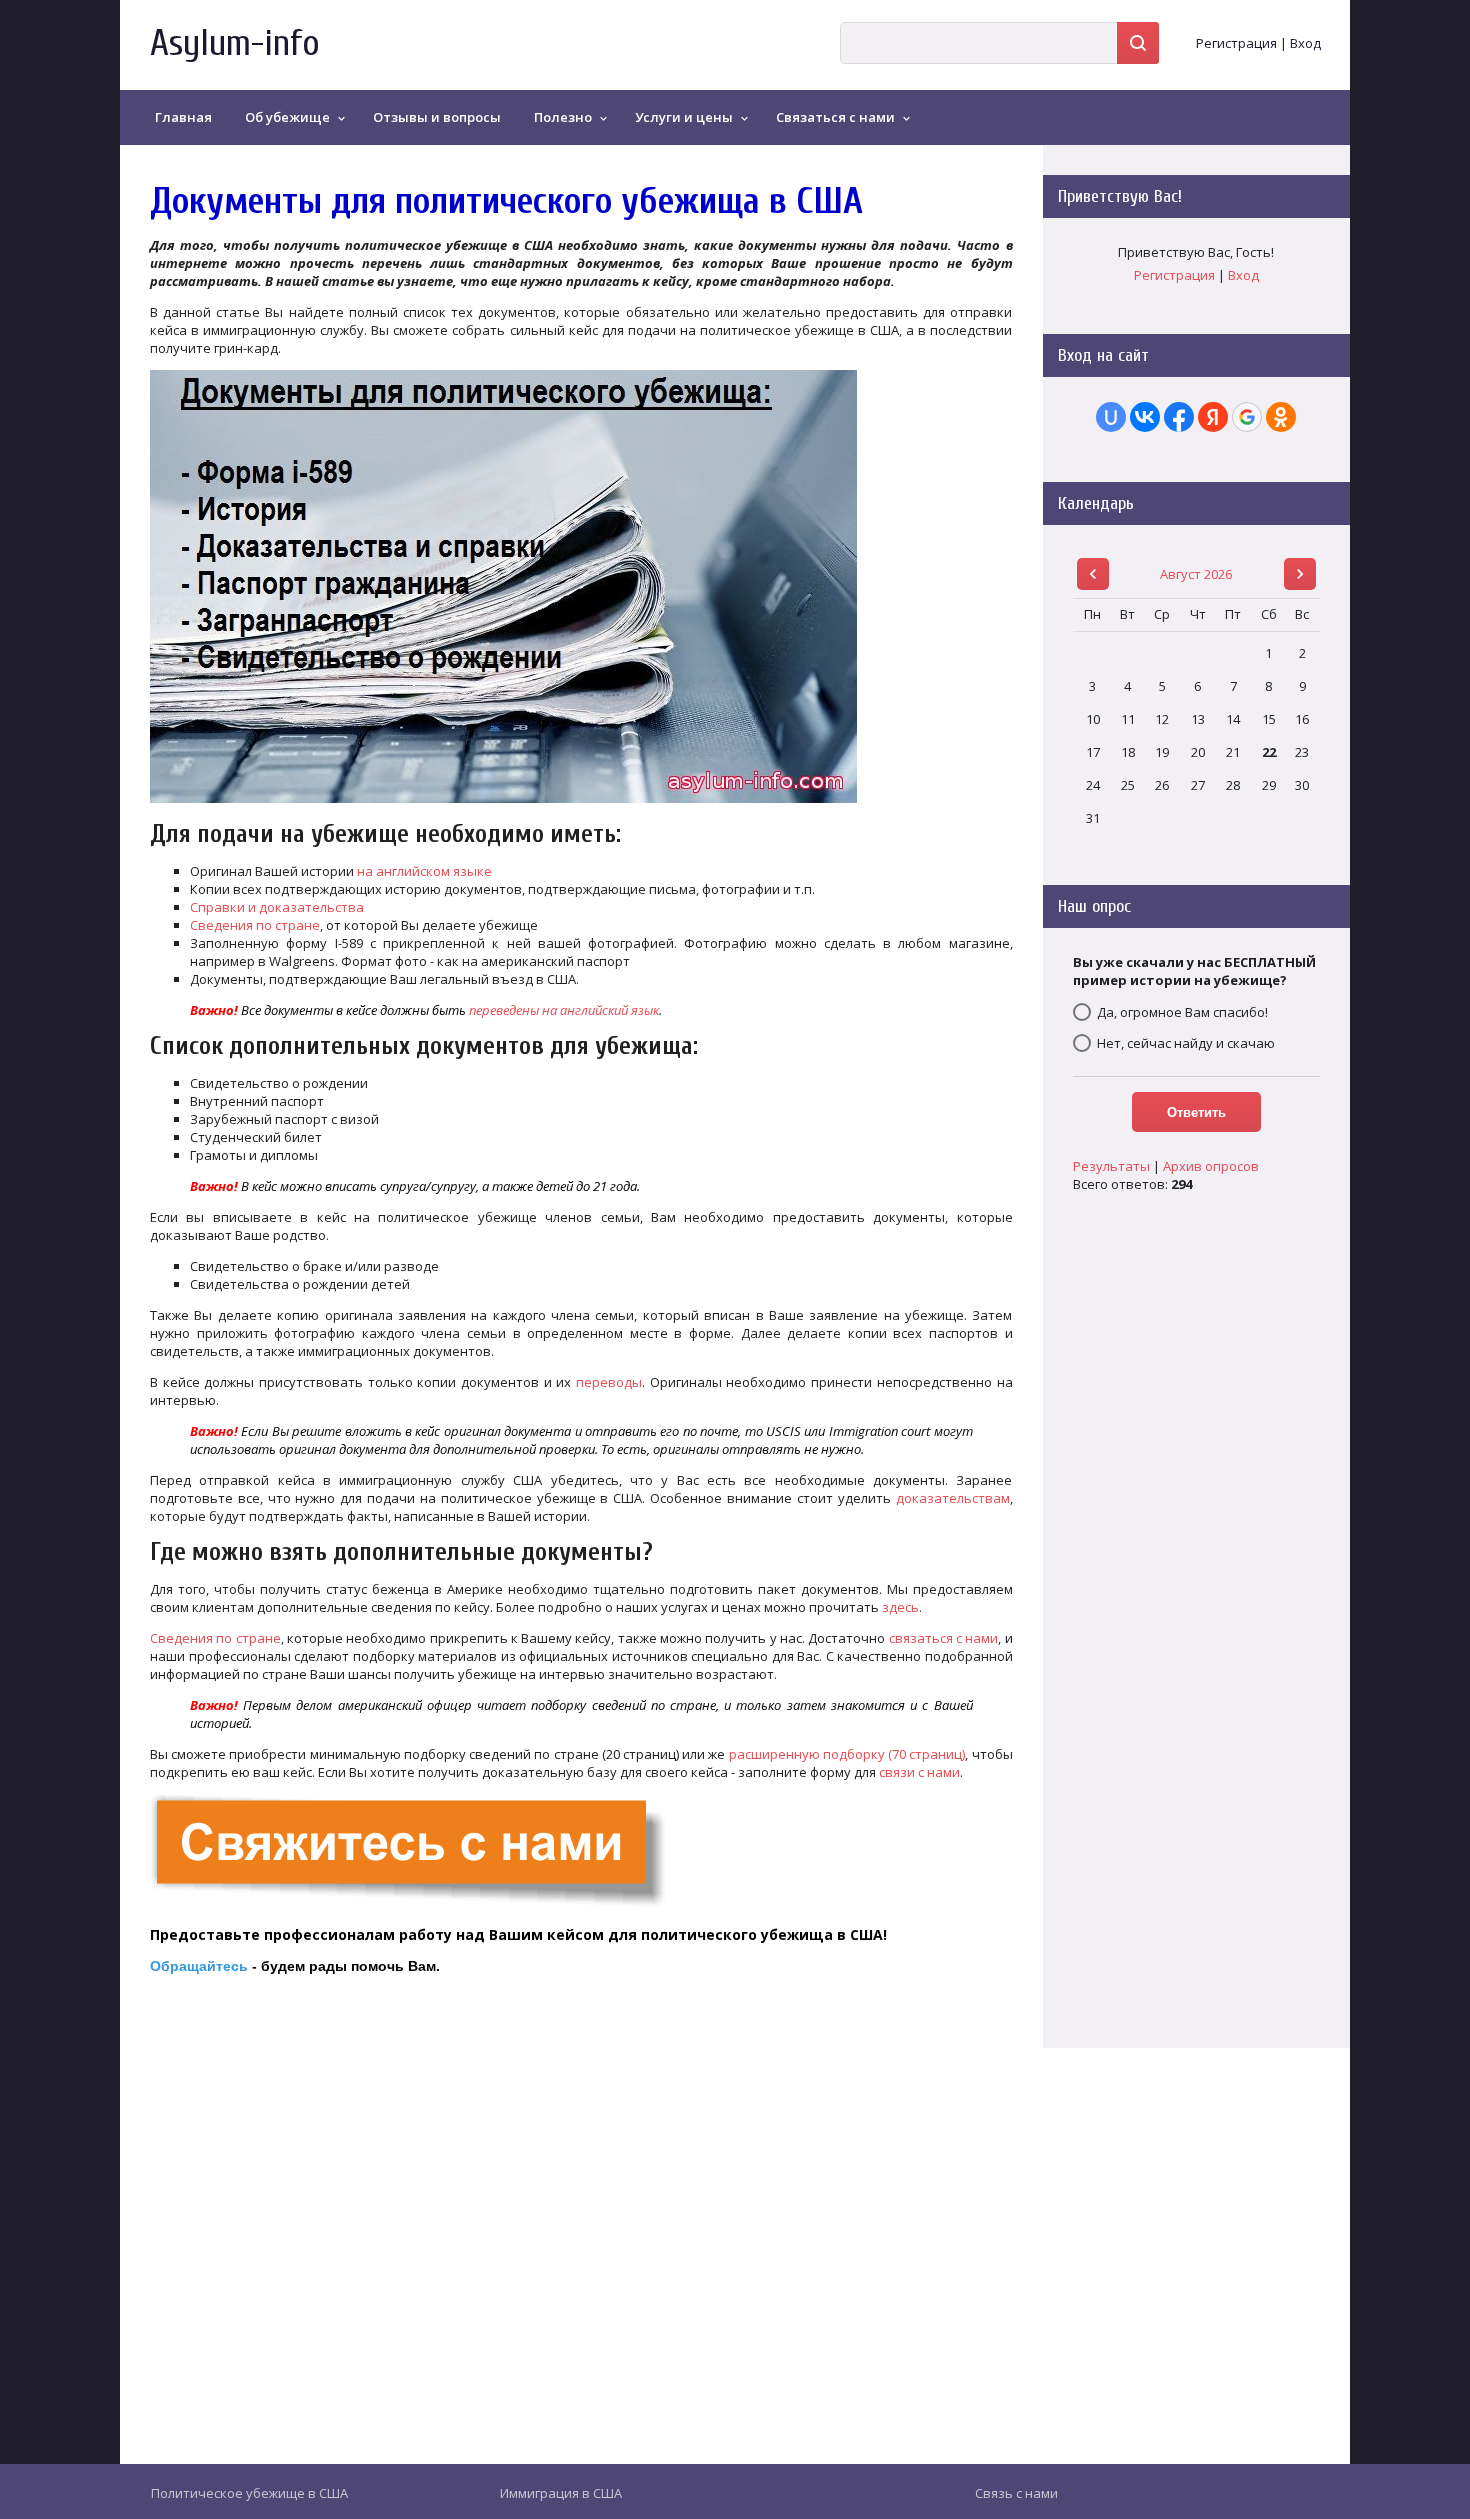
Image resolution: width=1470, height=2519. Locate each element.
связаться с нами (944, 1638)
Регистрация (1236, 43)
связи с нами (919, 1772)
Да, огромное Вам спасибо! (1182, 1012)
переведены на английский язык (564, 1010)
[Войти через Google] (1247, 417)
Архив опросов (1211, 1166)
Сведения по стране (255, 925)
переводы (609, 1382)
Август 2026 (1196, 574)
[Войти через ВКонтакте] (1145, 417)
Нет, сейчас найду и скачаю (1186, 1043)
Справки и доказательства (277, 907)
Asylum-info (235, 43)
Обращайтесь (199, 1966)
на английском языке (424, 871)
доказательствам (953, 1498)
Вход (1305, 43)
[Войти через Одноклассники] (1281, 417)
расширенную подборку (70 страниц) (847, 1754)
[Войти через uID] (1111, 417)
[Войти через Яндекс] (1213, 417)
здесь (900, 1607)
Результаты (1111, 1166)
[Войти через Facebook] (1179, 417)
